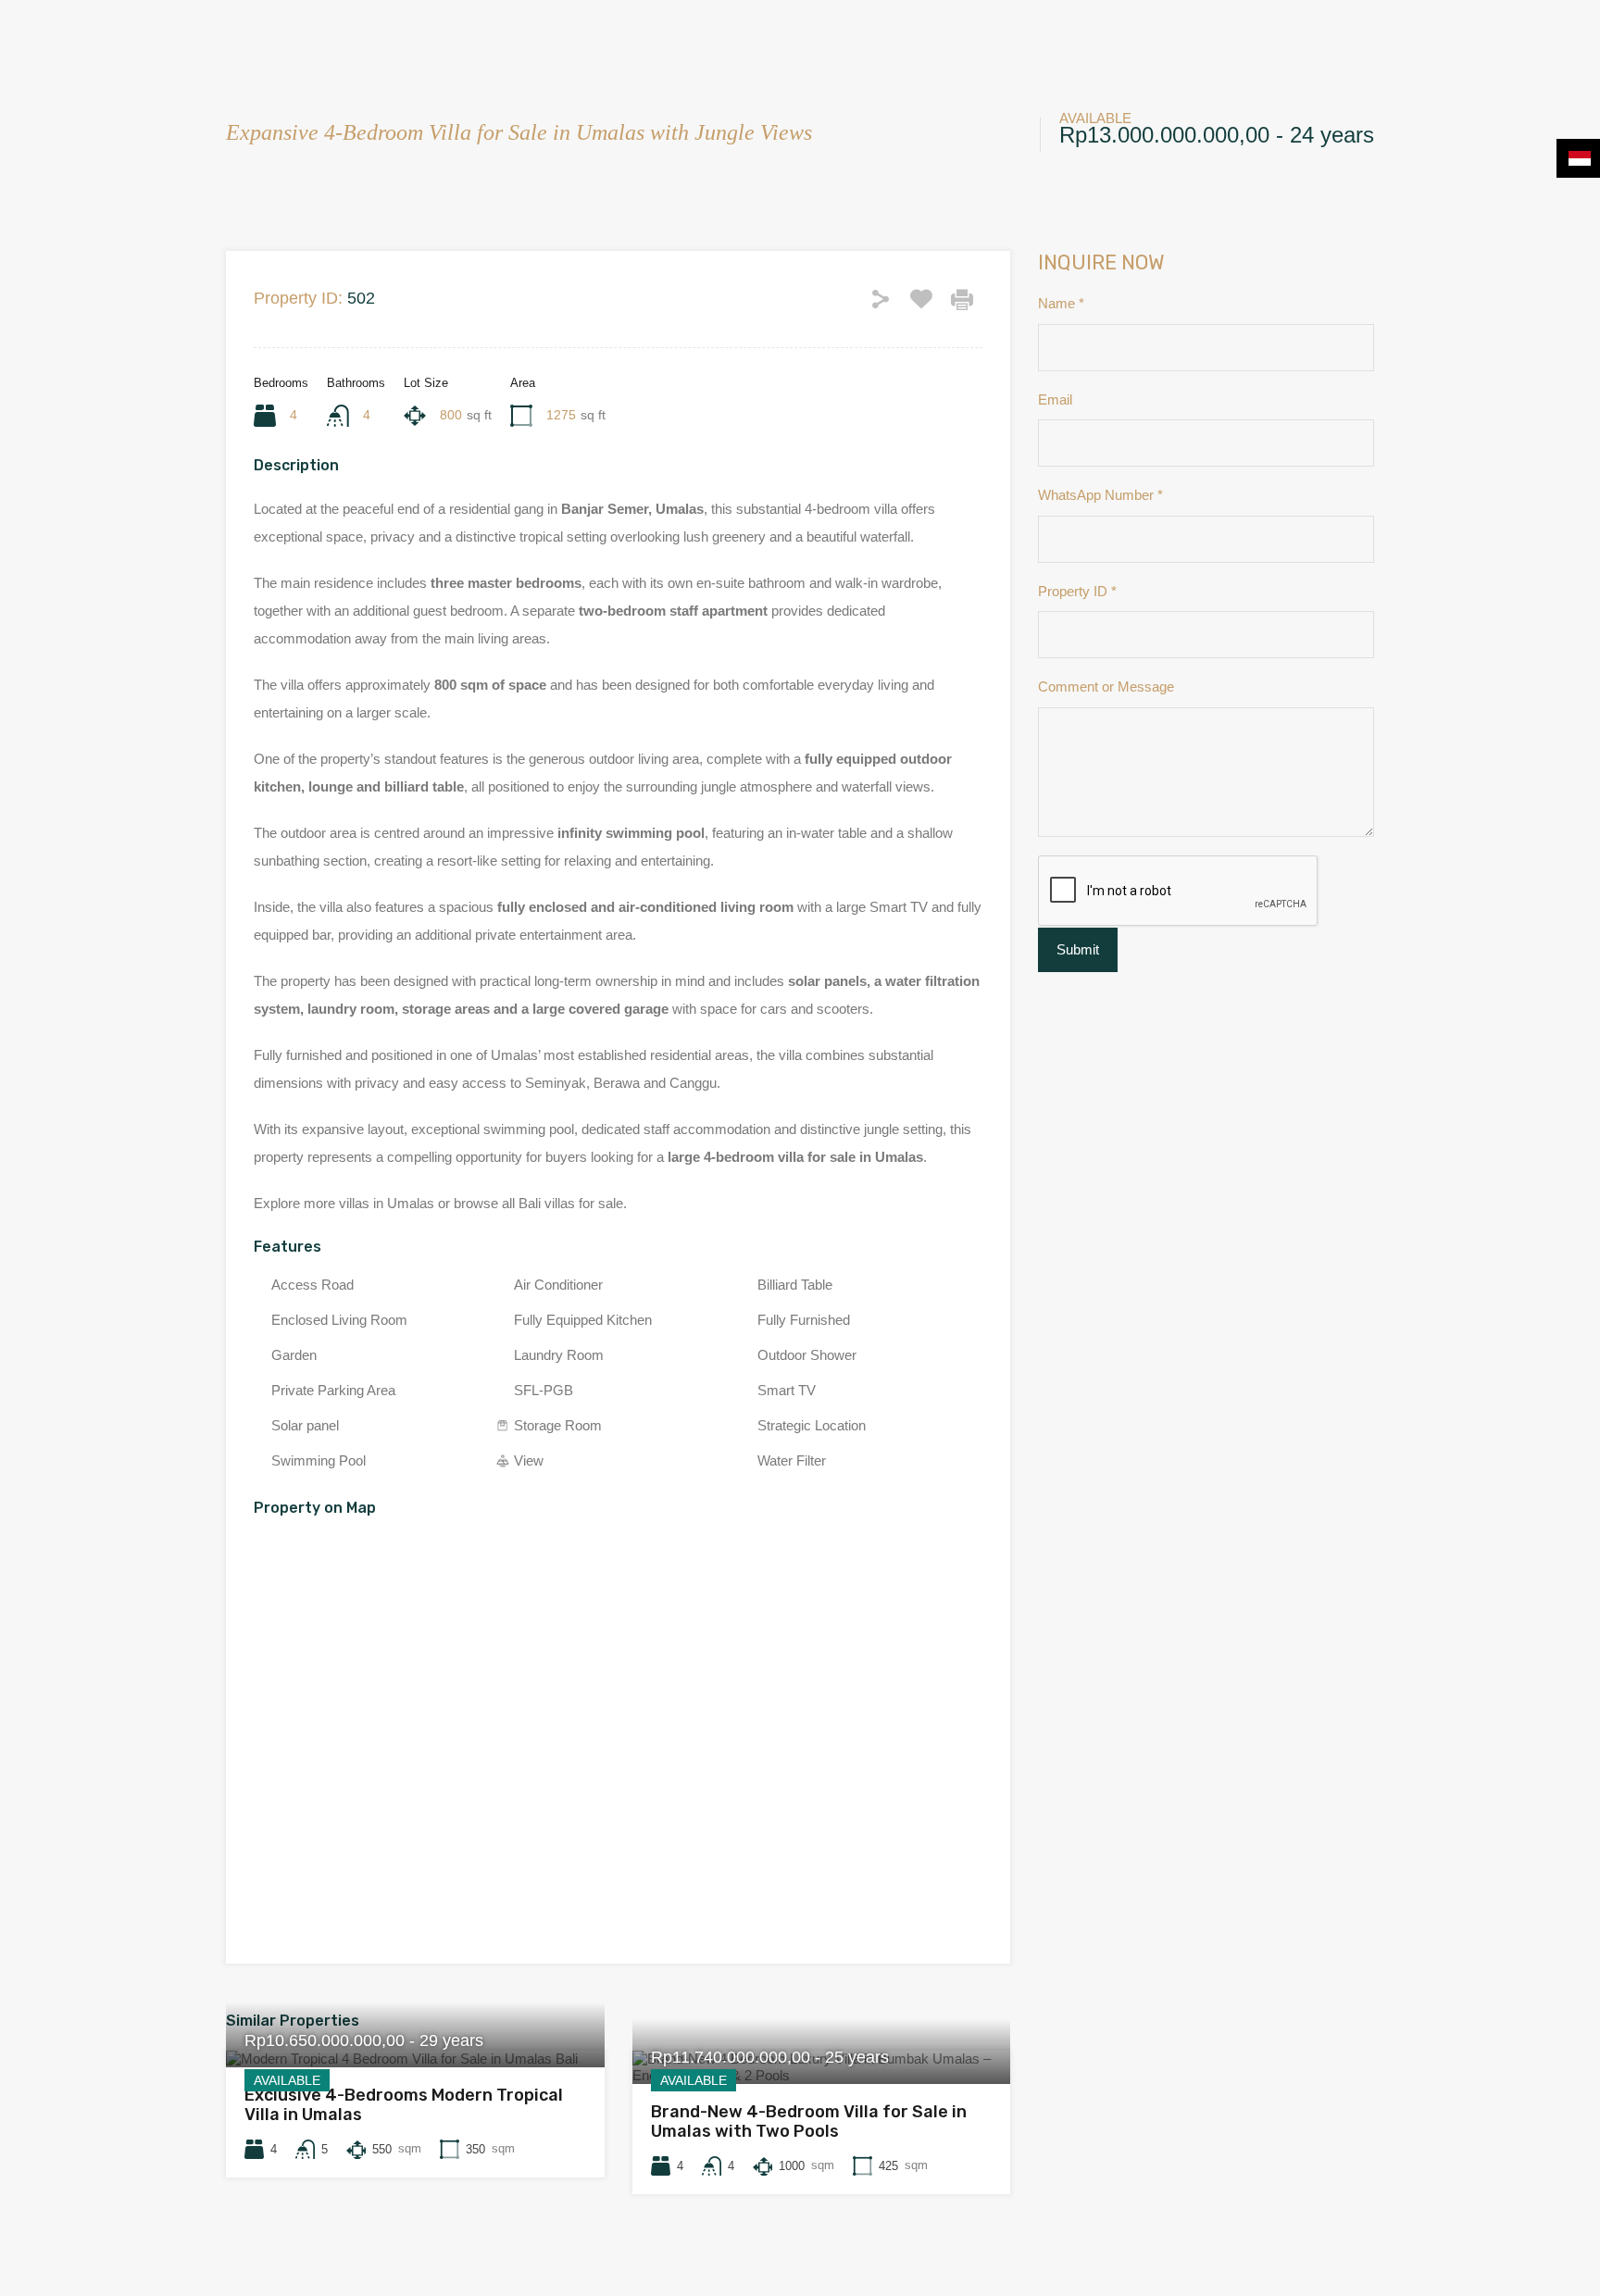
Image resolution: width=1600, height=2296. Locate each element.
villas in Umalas (387, 1203)
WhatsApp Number (1100, 495)
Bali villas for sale (571, 1203)
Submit (1078, 949)
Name (1061, 303)
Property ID (1077, 591)
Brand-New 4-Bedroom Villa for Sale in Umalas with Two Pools (809, 2122)
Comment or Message (1106, 686)
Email (1055, 399)
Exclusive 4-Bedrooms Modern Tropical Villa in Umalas (404, 2105)
